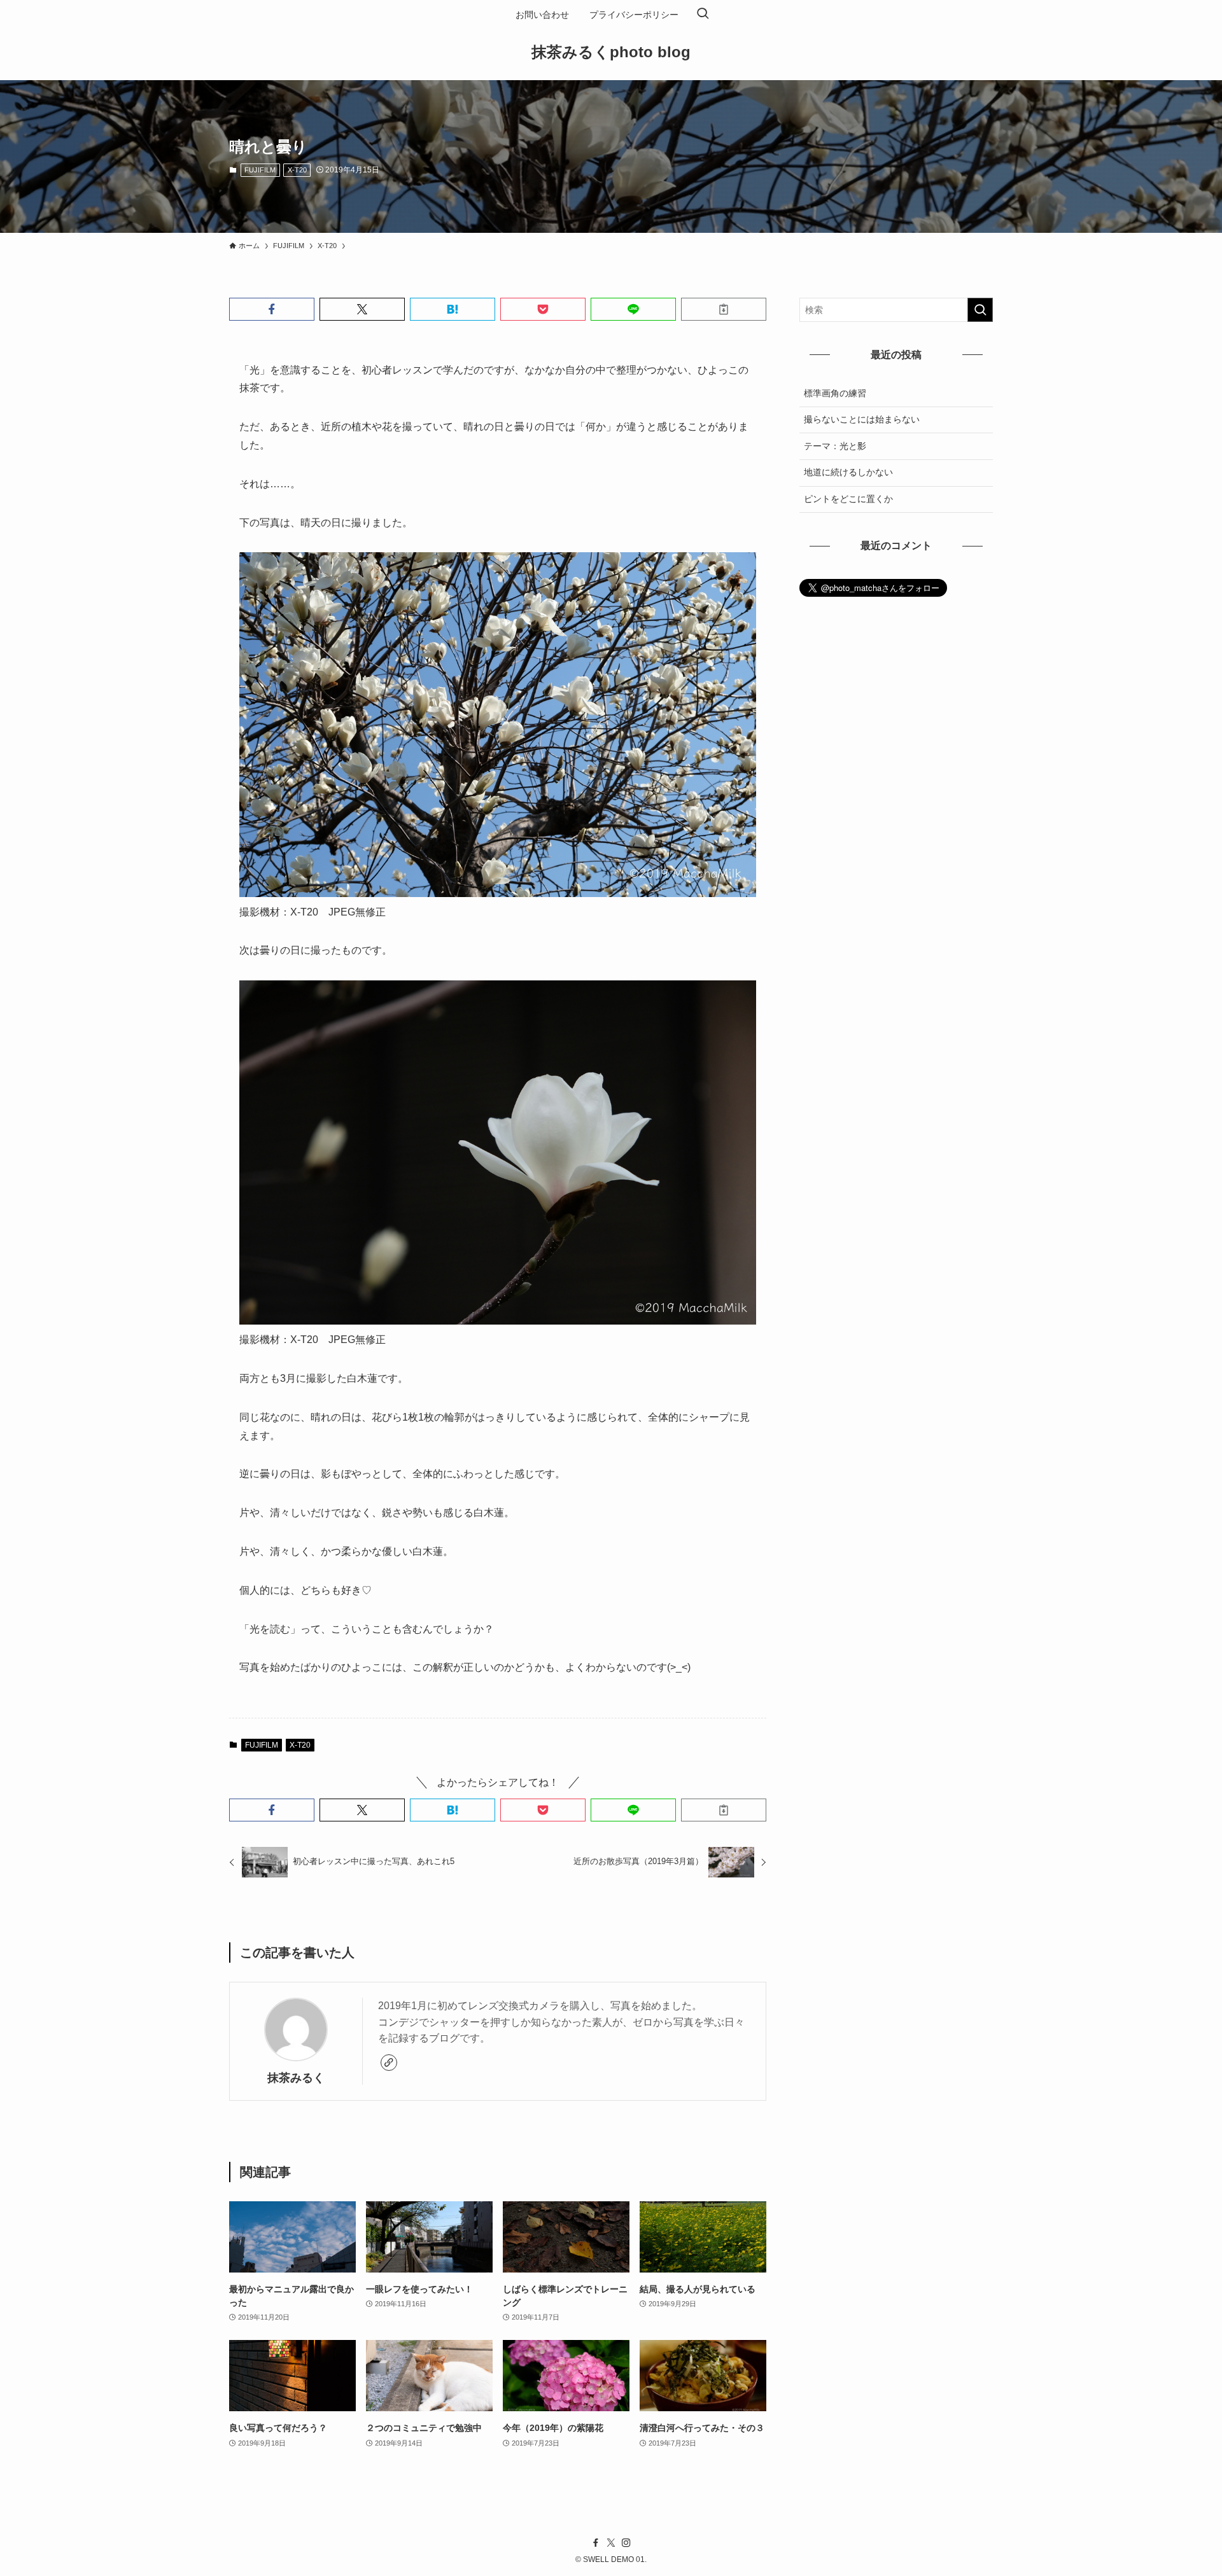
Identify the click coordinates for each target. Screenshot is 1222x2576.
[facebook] (596, 2543)
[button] (272, 309)
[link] (389, 2063)
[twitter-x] (611, 2543)
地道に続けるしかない (848, 472)
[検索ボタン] (703, 15)
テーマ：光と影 (835, 446)
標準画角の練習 (835, 393)
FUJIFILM (260, 170)
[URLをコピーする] (724, 309)
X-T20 (297, 170)
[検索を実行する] (980, 310)
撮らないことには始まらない (862, 419)
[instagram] (626, 2543)
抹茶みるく (296, 2078)
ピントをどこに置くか (848, 499)
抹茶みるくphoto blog (611, 52)
